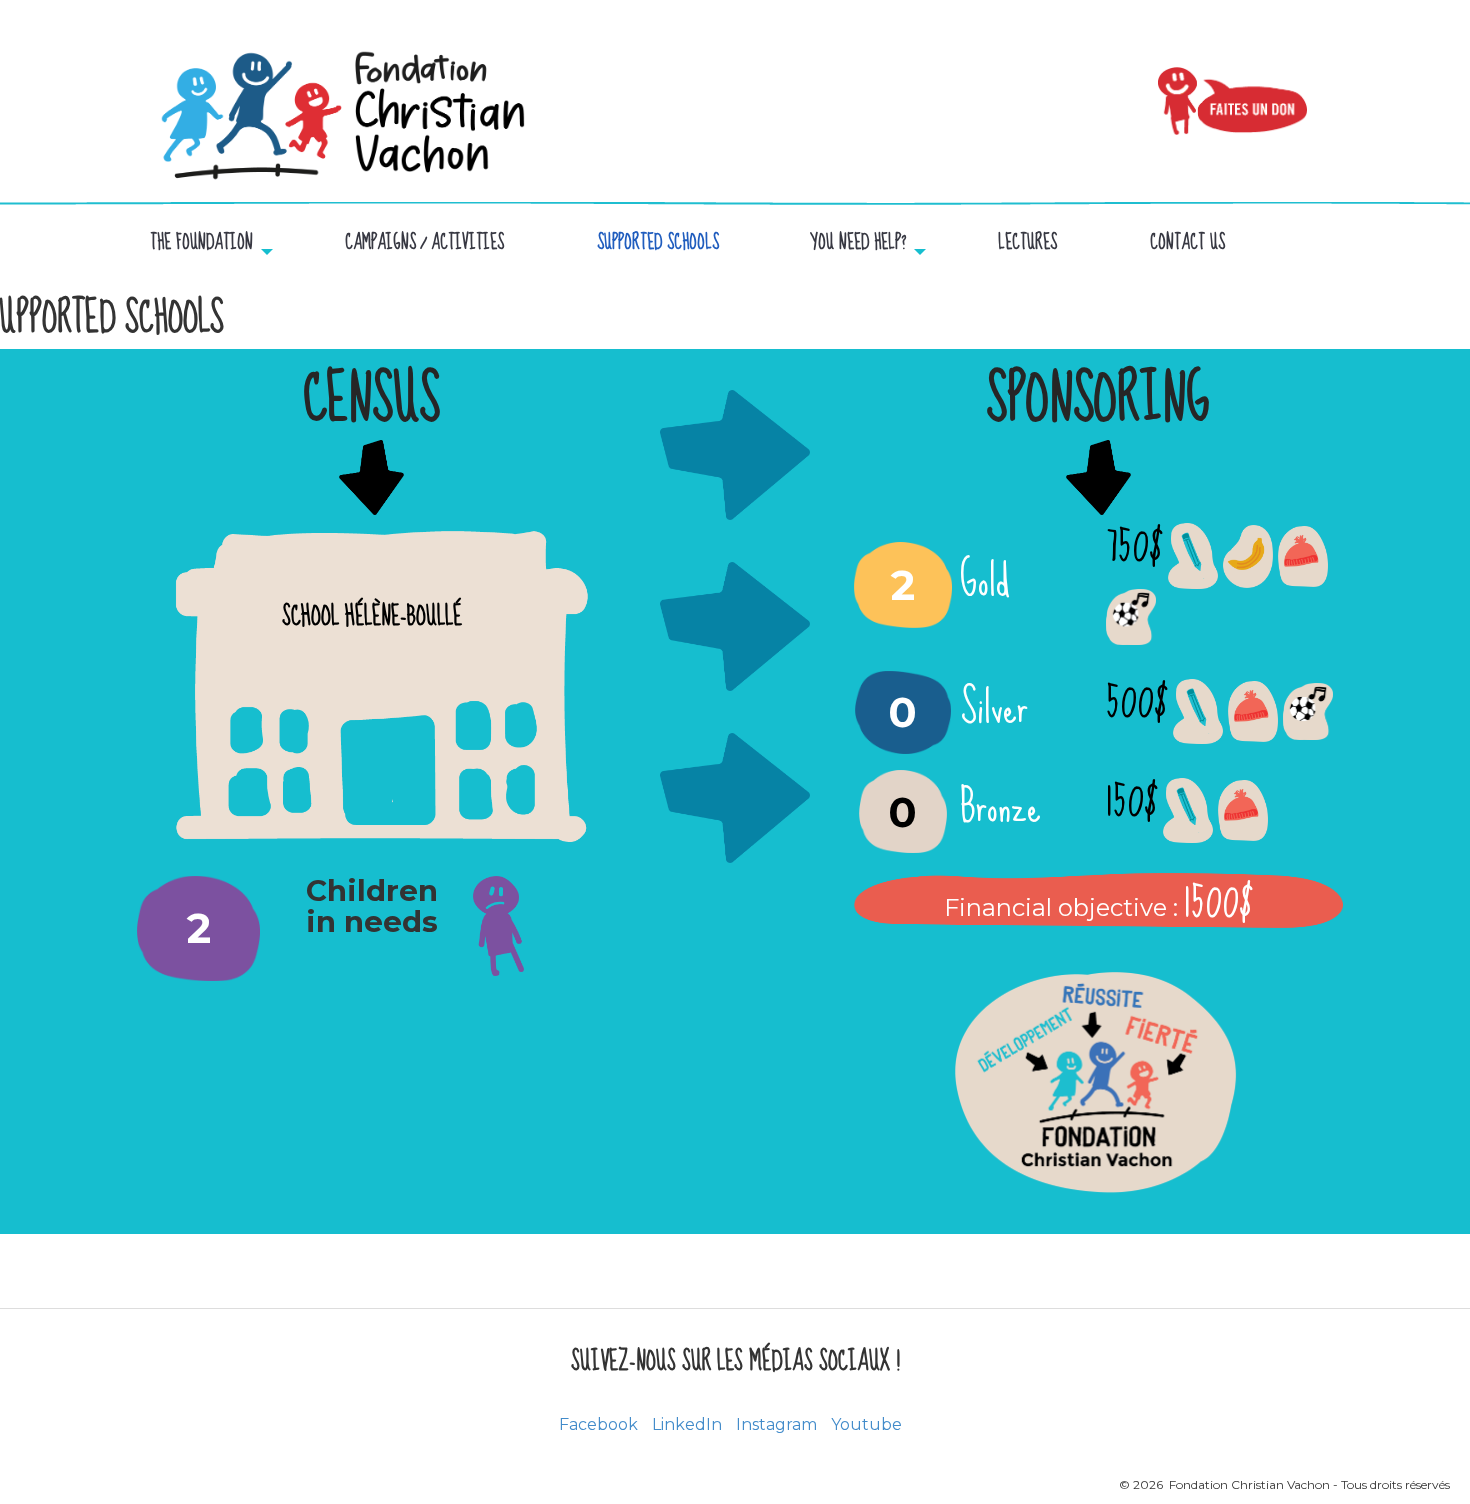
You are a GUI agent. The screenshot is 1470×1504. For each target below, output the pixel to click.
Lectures (1027, 243)
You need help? (858, 243)
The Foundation (201, 243)
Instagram (776, 1424)
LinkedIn (687, 1424)
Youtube (866, 1424)
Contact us (1187, 243)
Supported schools (658, 243)
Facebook (598, 1424)
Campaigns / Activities (424, 243)
